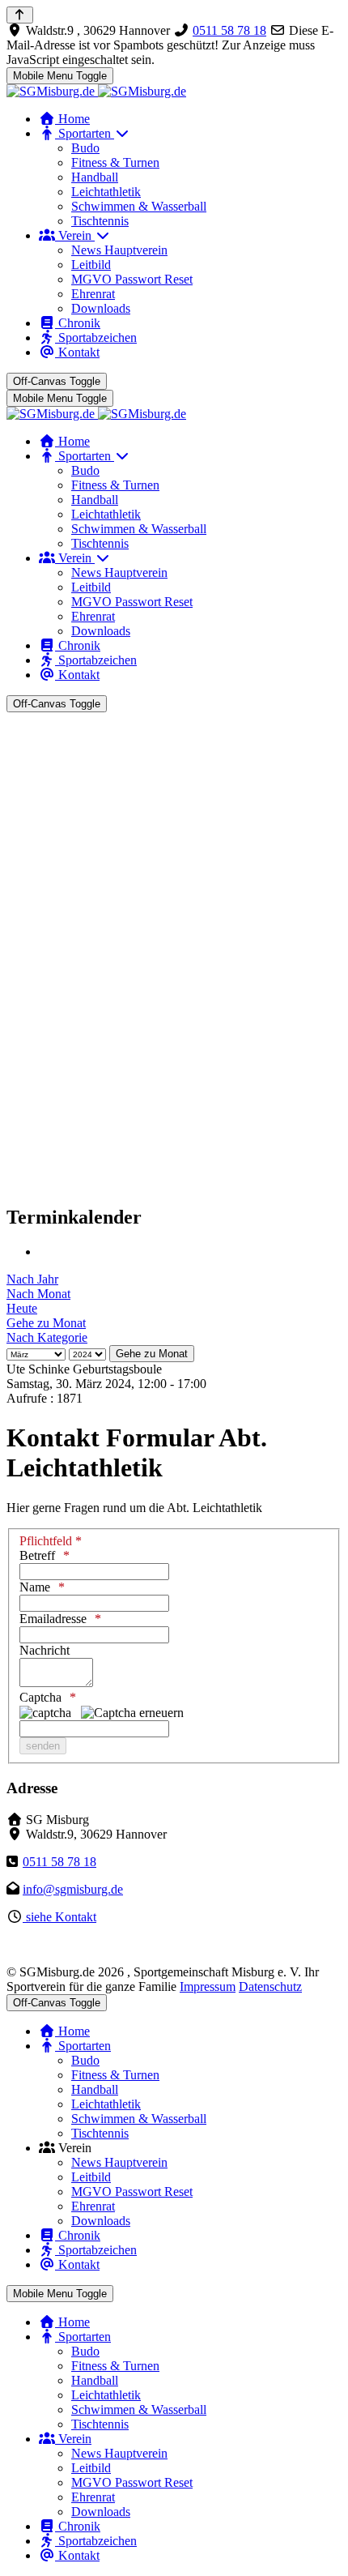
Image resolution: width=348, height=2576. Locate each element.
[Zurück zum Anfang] (20, 15)
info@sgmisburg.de (73, 1889)
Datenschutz (270, 1986)
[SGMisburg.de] (96, 91)
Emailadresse (53, 1619)
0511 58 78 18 (229, 30)
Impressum (208, 1986)
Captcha (40, 1697)
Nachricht (45, 1650)
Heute (22, 1308)
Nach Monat (38, 1294)
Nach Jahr (32, 1279)
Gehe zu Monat (46, 1323)
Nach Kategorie (47, 1337)
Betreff (37, 1555)
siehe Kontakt (59, 1917)
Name (35, 1587)
